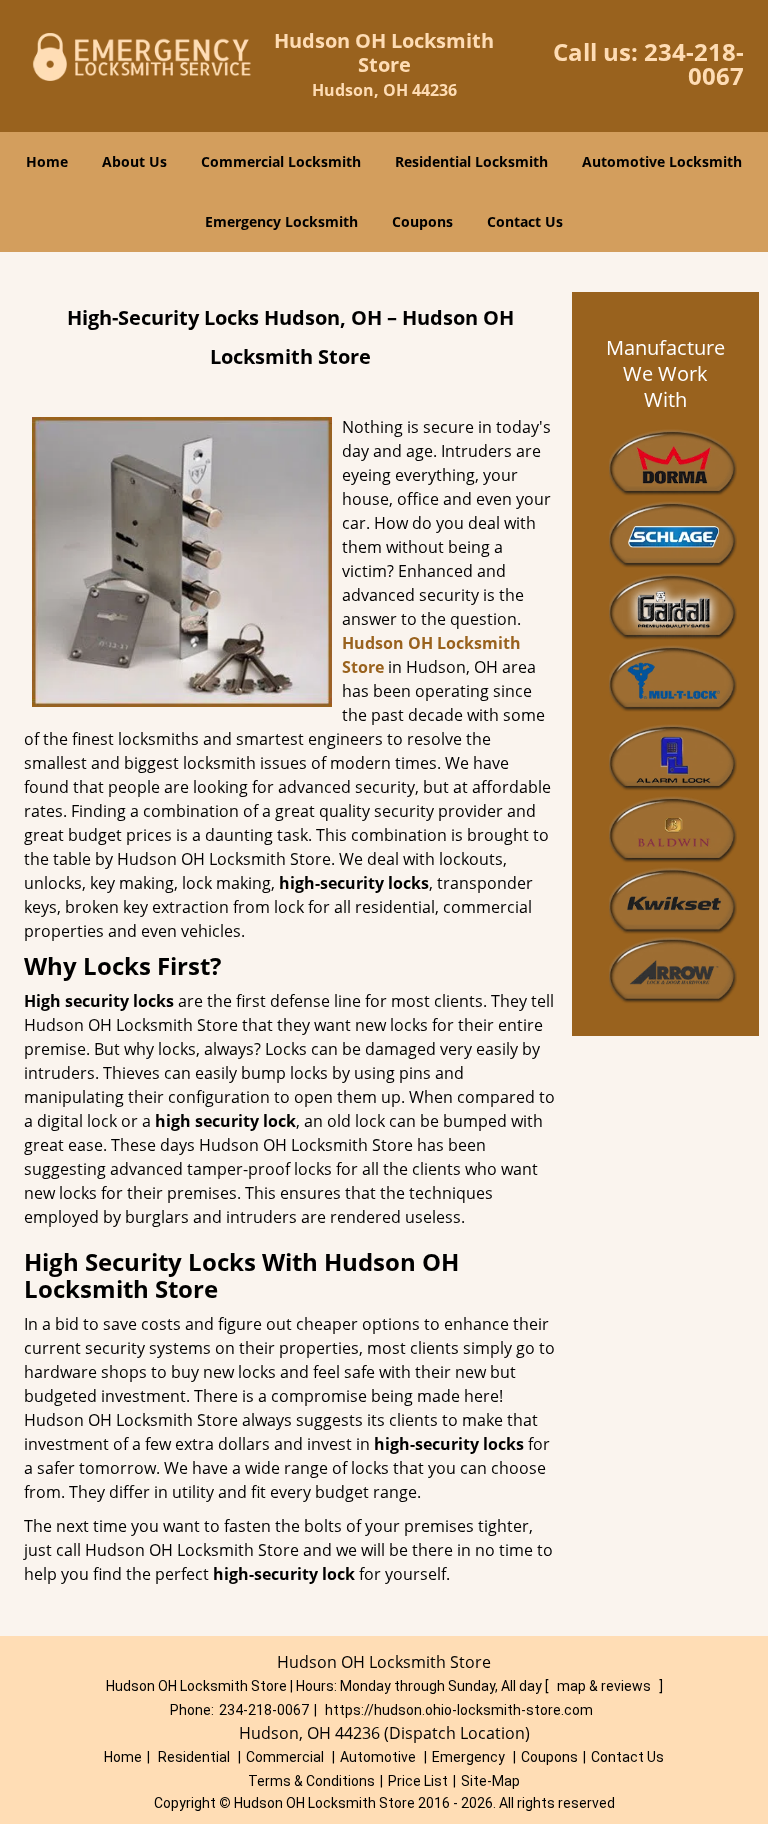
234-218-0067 (694, 63)
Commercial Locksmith (281, 161)
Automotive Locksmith (662, 161)
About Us (134, 161)
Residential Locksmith (471, 161)
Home (47, 161)
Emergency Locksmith (281, 221)
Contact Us (525, 221)
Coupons (422, 221)
